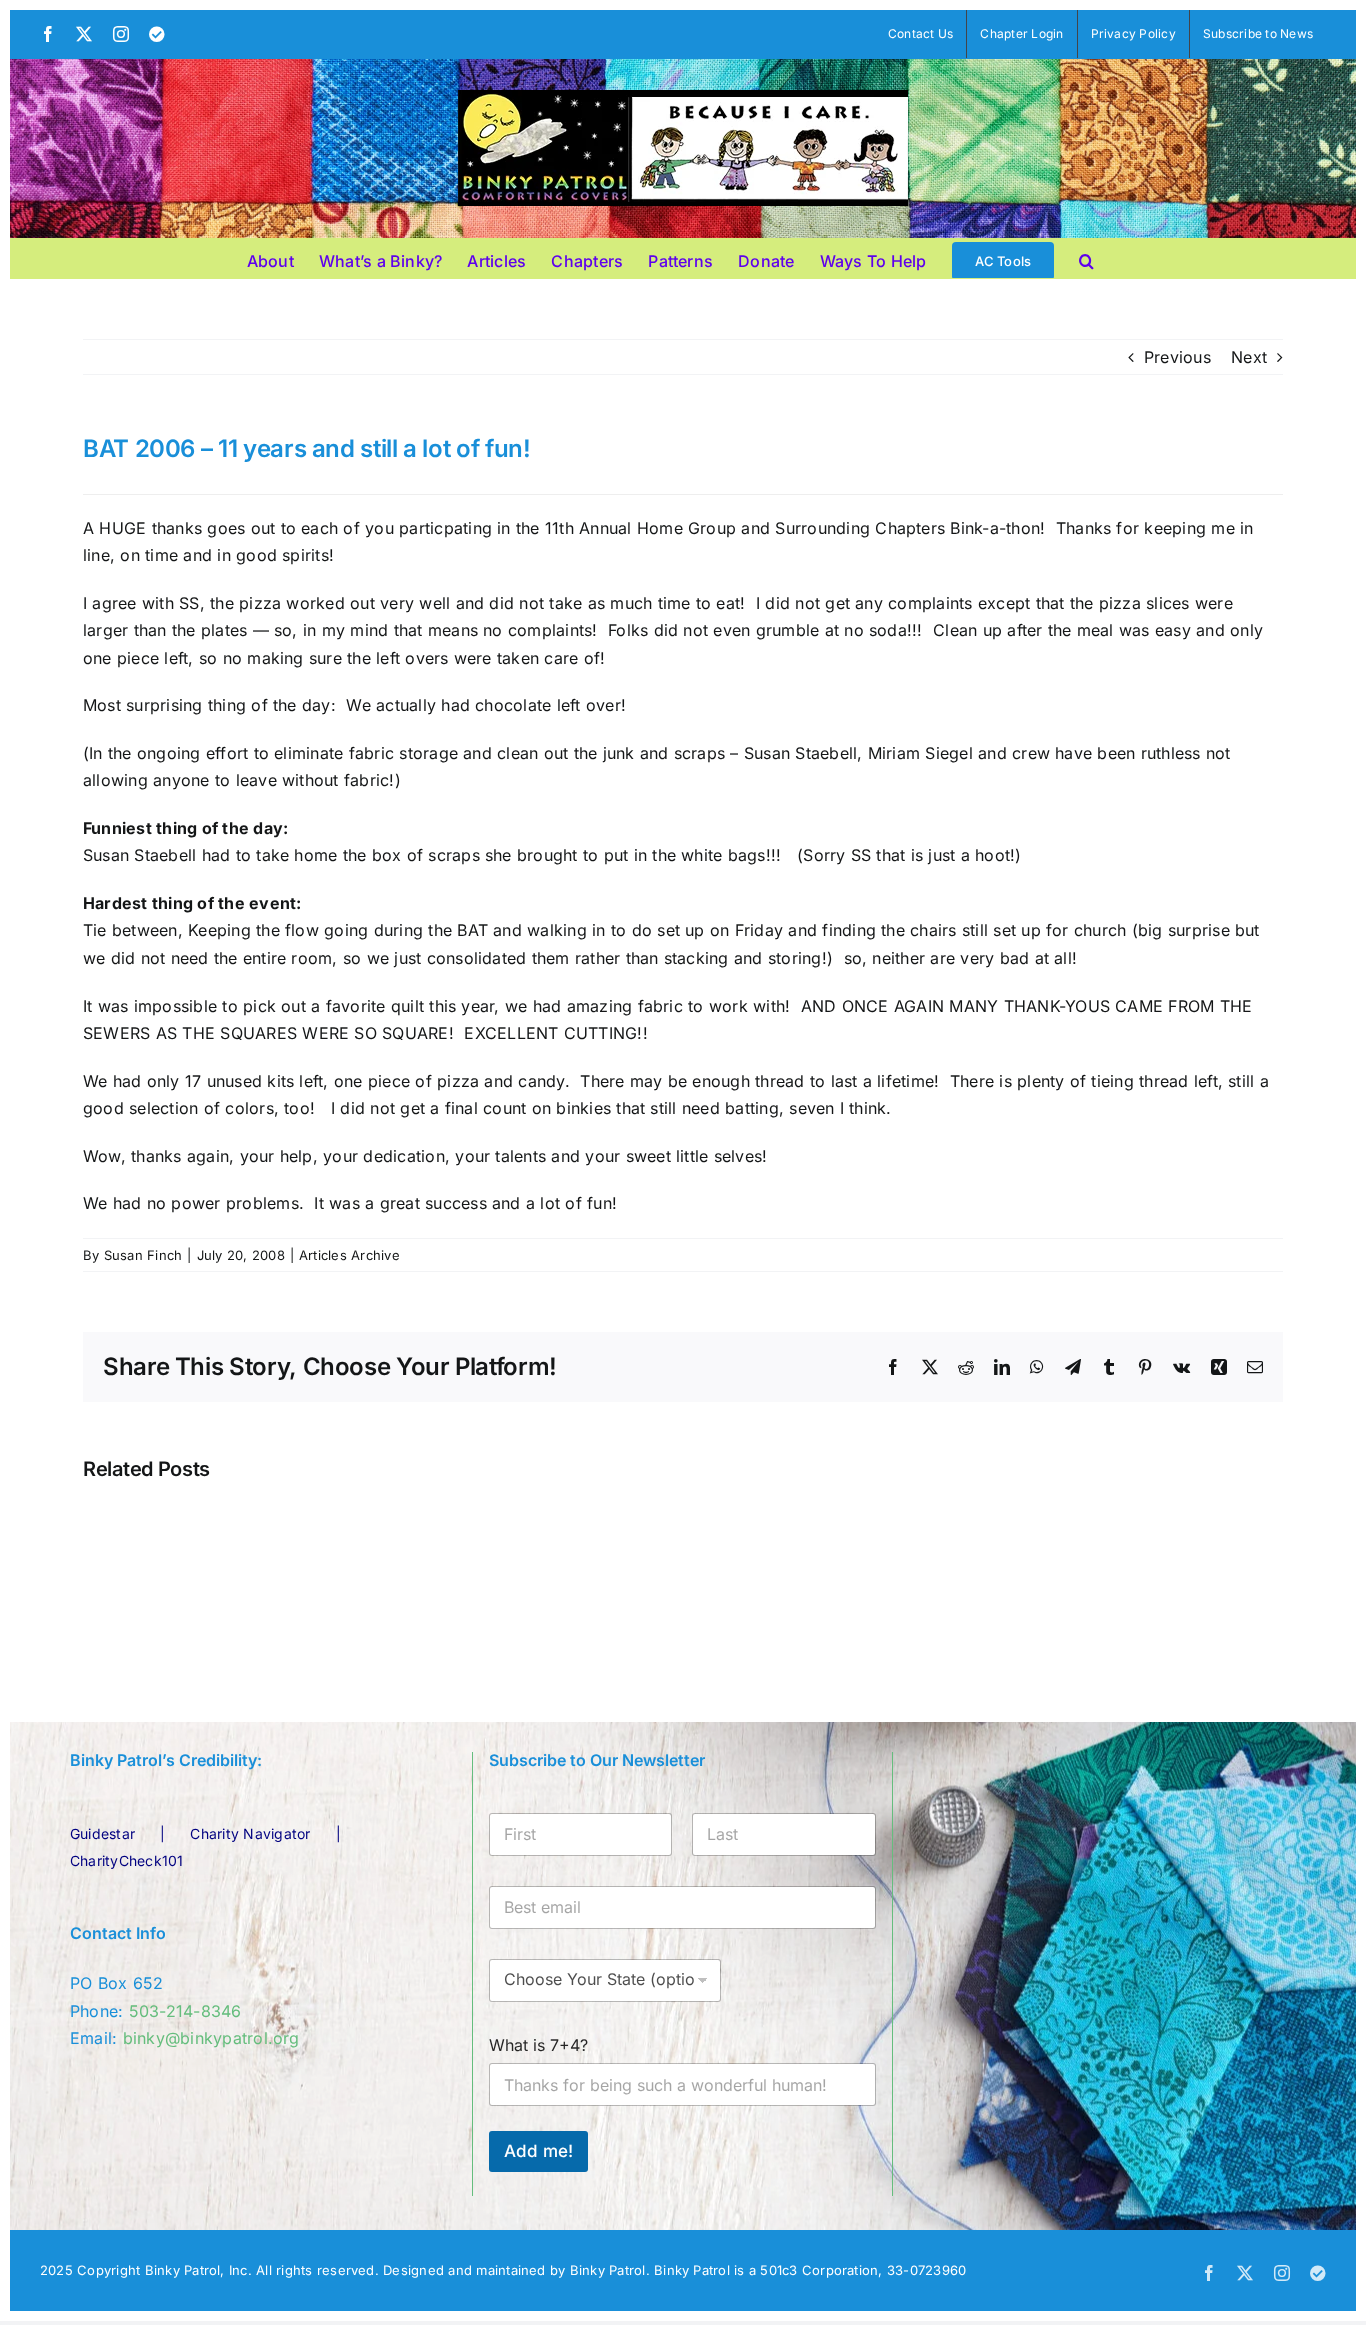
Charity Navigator (250, 1833)
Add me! (538, 2151)
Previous (1177, 357)
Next (1249, 357)
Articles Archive (349, 1255)
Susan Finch (143, 1255)
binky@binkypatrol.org (211, 2038)
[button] (1086, 258)
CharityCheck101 (127, 1860)
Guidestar (102, 1833)
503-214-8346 (185, 2011)
